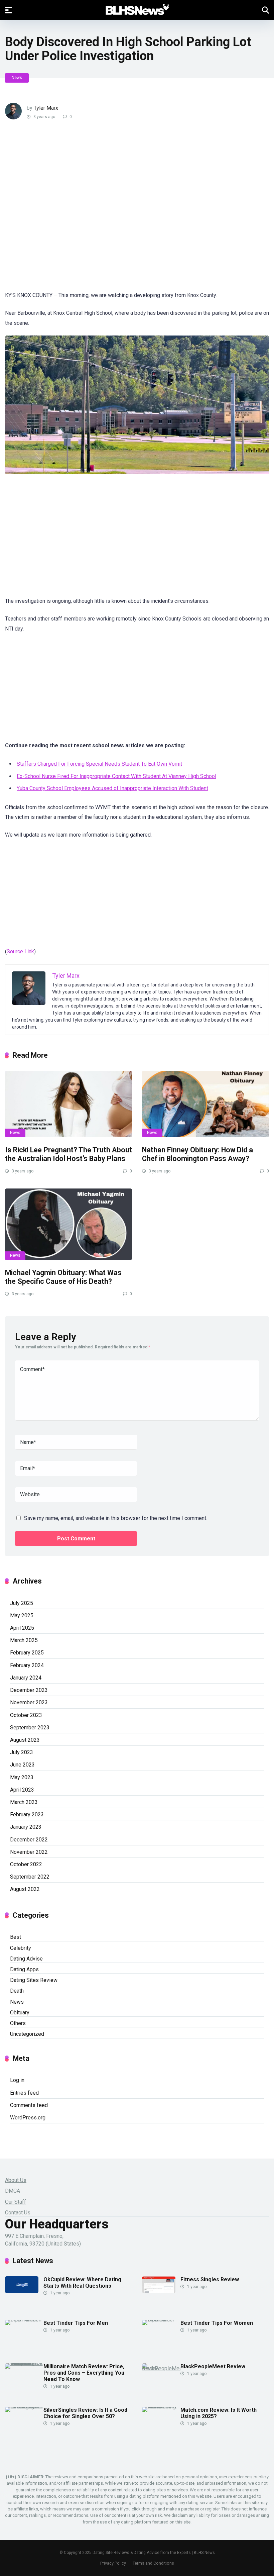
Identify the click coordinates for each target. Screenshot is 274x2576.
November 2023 (29, 1702)
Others (18, 2023)
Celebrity (21, 1948)
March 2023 (24, 1802)
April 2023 (22, 1790)
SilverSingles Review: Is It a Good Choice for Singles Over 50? (85, 2413)
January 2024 (26, 1678)
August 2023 (25, 1740)
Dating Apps (24, 1969)
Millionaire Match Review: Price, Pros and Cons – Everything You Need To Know (84, 2373)
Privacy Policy (113, 2563)
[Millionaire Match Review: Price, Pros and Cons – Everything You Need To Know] (24, 2363)
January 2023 (26, 1827)
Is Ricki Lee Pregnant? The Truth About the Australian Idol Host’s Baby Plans (68, 1154)
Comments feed (29, 2105)
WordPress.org (28, 2118)
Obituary (20, 2013)
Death (17, 1991)
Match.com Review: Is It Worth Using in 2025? (219, 2413)
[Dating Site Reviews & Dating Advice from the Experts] (137, 10)
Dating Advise (26, 1959)
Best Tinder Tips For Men (76, 2323)
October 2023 (26, 1715)
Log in (17, 2080)
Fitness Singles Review (210, 2279)
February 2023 (27, 1815)
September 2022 (30, 1877)
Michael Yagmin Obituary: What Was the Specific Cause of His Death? (63, 1277)
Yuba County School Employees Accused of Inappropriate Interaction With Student (112, 788)
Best (16, 1937)
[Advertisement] (125, 210)
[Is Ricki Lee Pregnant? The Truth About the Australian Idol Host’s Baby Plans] (68, 1104)
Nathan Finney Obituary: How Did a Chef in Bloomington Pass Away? (197, 1154)
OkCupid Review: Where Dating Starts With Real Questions (82, 2283)
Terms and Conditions (153, 2563)
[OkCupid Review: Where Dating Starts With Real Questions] (22, 2291)
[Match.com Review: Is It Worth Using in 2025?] (161, 2407)
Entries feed (24, 2093)
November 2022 (29, 1852)
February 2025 (27, 1653)
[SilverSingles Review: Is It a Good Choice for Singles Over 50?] (24, 2407)
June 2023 (22, 1765)
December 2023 (29, 1690)
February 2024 (27, 1665)
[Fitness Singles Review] (159, 2291)
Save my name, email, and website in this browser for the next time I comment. (116, 1518)
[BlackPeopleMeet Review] (161, 2368)
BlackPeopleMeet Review (213, 2366)
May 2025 (22, 1615)
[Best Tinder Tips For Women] (161, 2320)
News (17, 78)
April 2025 (22, 1628)
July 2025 (22, 1603)
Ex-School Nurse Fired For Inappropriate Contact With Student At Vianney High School (116, 776)
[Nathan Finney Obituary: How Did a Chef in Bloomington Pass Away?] (205, 1104)
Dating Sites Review (34, 1980)
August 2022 (25, 1889)
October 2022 (26, 1864)
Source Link (20, 951)
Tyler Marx (46, 108)
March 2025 (24, 1640)
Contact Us (18, 2213)
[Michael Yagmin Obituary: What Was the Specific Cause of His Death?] (68, 1224)
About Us (16, 2180)
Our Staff (16, 2202)
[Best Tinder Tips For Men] (24, 2320)
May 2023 (22, 1777)
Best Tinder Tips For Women (217, 2323)
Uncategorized (27, 2034)
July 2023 (22, 1752)
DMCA (13, 2191)
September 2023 (30, 1728)
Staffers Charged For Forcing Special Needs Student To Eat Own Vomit (99, 764)
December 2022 (29, 1840)
